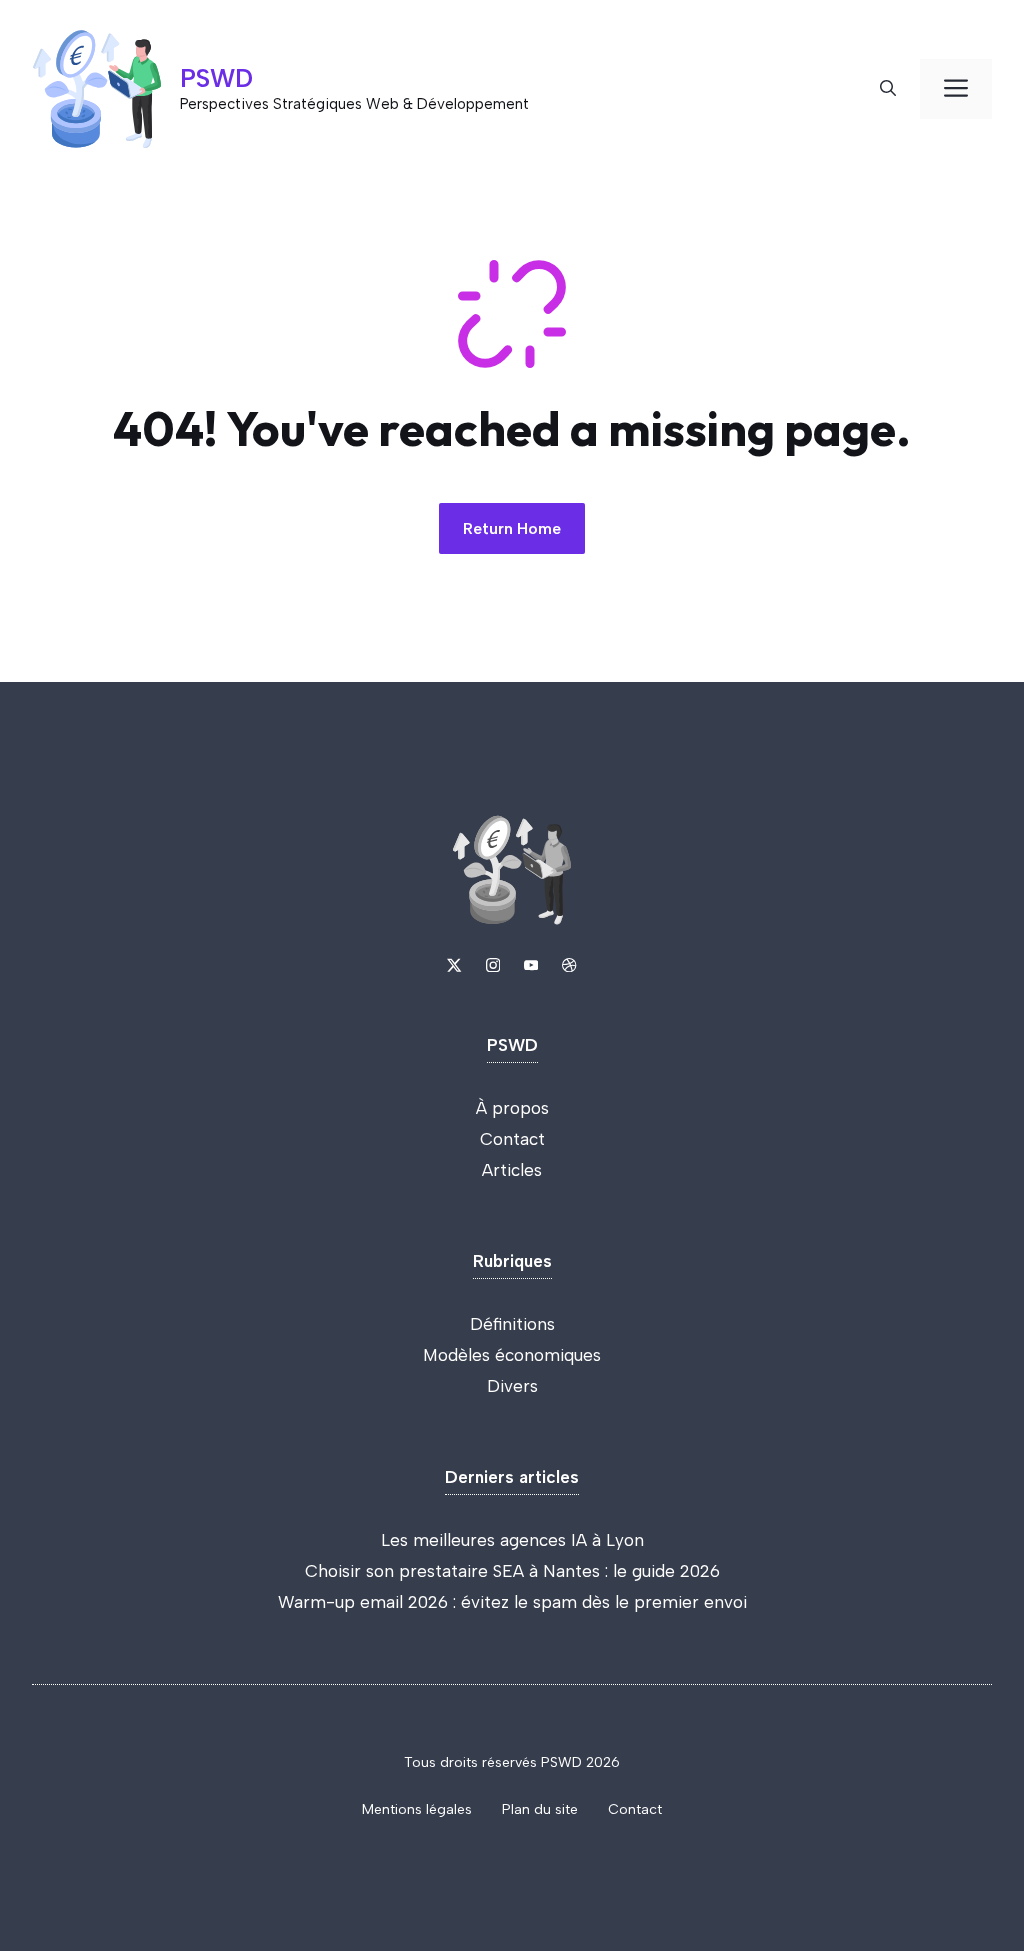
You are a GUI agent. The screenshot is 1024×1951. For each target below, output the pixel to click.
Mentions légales (417, 1809)
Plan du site (540, 1809)
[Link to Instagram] (493, 965)
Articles (512, 1170)
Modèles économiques (512, 1355)
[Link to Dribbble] (569, 965)
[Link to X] (454, 965)
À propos (512, 1108)
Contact (512, 1139)
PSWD (216, 78)
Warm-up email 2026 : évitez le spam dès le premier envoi (512, 1602)
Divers (512, 1386)
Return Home (512, 528)
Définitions (512, 1324)
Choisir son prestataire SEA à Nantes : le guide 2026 (512, 1571)
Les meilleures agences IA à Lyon (512, 1540)
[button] (888, 89)
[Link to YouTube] (531, 965)
